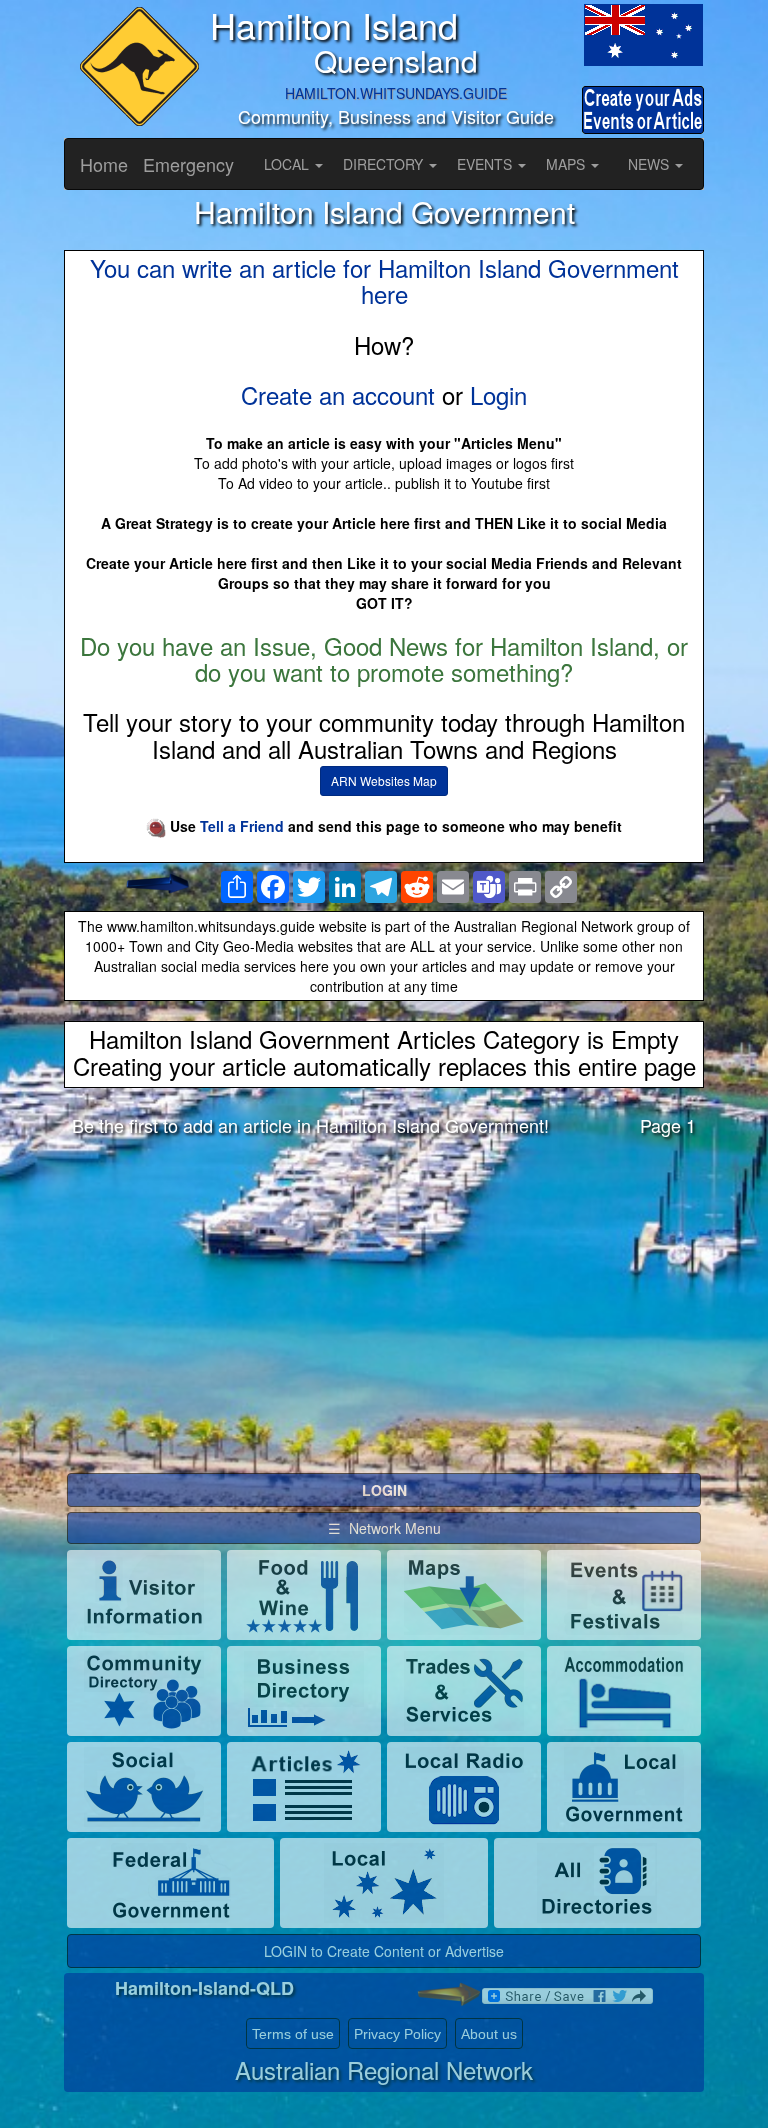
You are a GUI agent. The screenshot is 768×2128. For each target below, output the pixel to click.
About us (489, 2034)
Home (104, 164)
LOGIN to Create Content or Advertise (384, 1951)
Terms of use (293, 2034)
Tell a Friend (242, 826)
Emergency (188, 164)
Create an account (338, 394)
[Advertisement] (384, 1310)
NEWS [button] (650, 164)
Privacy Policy (397, 2034)
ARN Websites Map (384, 780)
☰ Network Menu (384, 1528)
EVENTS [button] (486, 164)
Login (498, 394)
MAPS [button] (567, 164)
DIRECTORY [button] (385, 164)
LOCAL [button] (288, 164)
